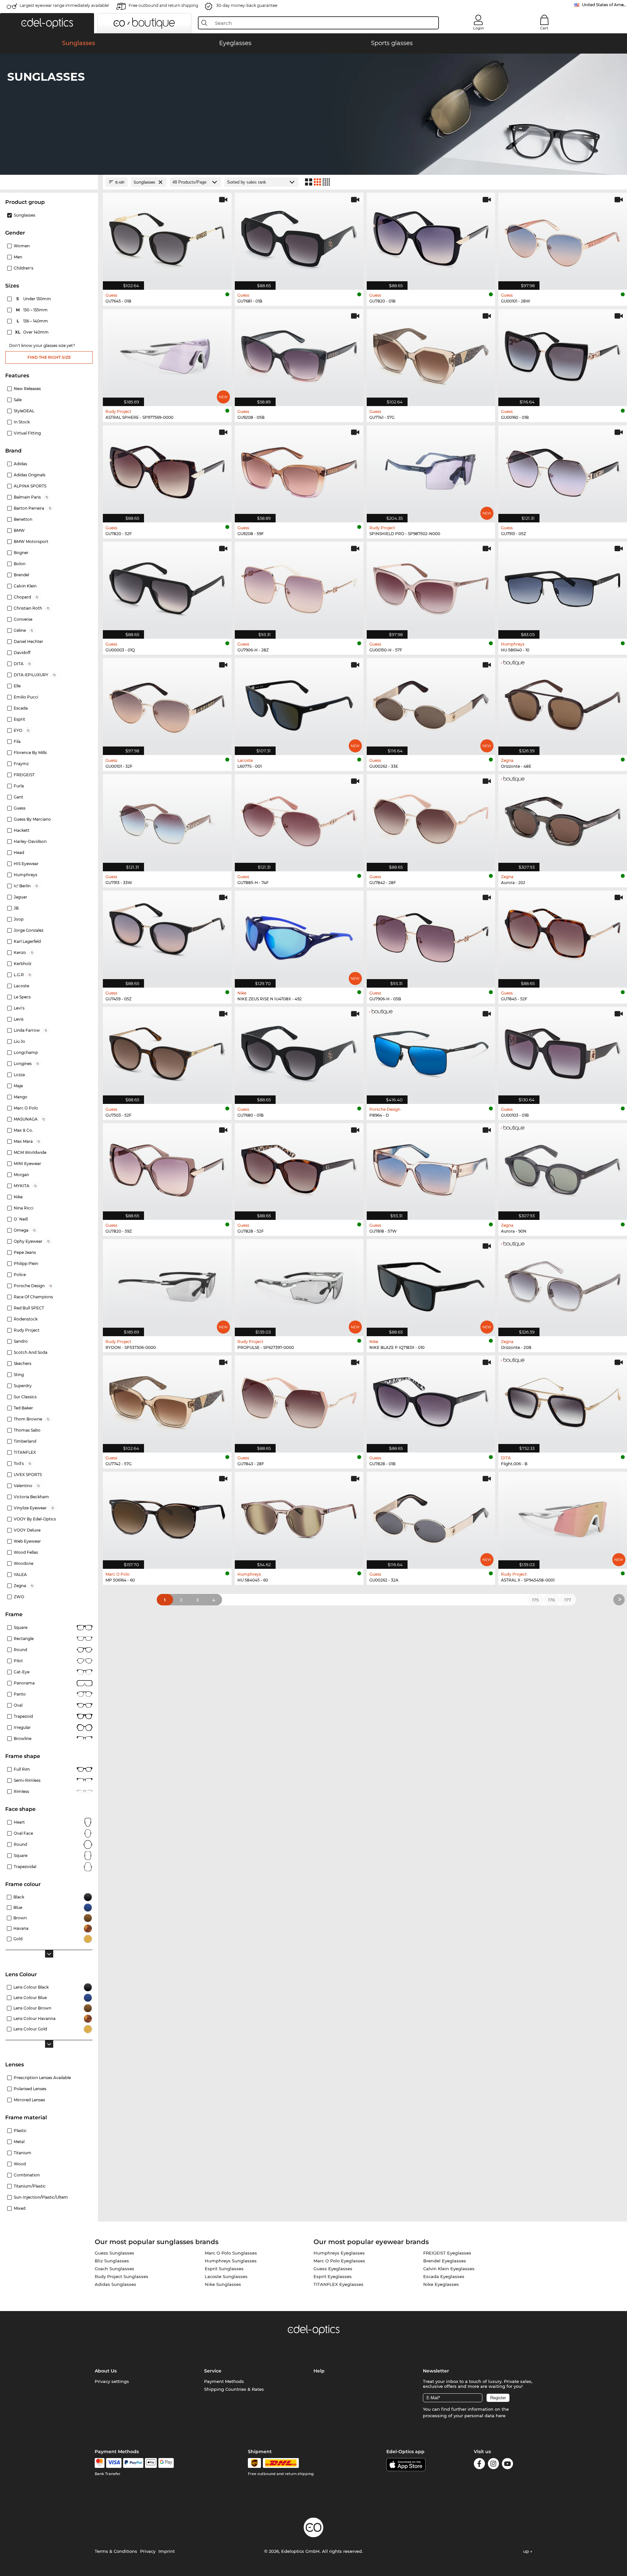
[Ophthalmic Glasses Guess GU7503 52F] (167, 1052)
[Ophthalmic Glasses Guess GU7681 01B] (299, 238)
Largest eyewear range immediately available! (64, 5)
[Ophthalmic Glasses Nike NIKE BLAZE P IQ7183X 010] (431, 1284)
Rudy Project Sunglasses (121, 2276)
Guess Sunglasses (114, 2253)
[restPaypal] (133, 2463)
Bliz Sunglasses (112, 2261)
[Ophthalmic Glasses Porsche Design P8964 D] (431, 1052)
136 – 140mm (33, 321)
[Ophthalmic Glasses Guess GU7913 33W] (167, 819)
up (527, 2551)
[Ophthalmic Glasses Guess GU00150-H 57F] (431, 587)
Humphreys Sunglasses (231, 2261)
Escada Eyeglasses (444, 2276)
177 (568, 1600)
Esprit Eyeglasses (333, 2276)
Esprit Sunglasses (224, 2269)
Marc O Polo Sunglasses (231, 2253)
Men (18, 257)
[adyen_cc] (100, 2463)
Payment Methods (224, 2381)
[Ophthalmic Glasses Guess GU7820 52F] (167, 470)
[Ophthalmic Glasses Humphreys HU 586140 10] (563, 587)
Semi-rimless (27, 1780)
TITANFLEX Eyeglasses (338, 2284)
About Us (106, 2371)
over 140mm (32, 332)
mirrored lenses (29, 2100)
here (501, 2416)
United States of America (604, 5)
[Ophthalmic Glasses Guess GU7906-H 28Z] (299, 587)
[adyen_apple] (151, 2463)
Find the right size (49, 357)
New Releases (27, 389)
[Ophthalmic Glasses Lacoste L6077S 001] (299, 703)
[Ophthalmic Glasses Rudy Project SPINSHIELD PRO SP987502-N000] (431, 470)
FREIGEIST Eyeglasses (447, 2253)
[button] (47, 23)
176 (551, 1600)
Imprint (167, 2551)
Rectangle (24, 1639)
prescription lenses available (42, 2078)
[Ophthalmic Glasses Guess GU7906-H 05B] (431, 936)
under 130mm (34, 299)
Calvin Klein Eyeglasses (449, 2269)
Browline (23, 1739)
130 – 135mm (32, 310)
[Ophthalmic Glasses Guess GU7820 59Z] (167, 1168)
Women (22, 246)
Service (213, 2371)
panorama (24, 1683)
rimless (21, 1791)
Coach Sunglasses (114, 2269)
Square (21, 1627)
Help (319, 2371)
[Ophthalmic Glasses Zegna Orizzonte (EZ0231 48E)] (563, 703)
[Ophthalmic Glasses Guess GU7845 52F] (563, 936)
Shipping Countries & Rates (234, 2389)
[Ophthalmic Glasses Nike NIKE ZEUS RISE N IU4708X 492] (299, 936)
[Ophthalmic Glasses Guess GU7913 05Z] (563, 470)
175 (535, 1600)
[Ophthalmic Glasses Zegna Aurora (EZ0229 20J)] (563, 819)
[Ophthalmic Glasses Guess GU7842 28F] (431, 819)
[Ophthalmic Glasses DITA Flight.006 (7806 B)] (563, 1401)
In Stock (22, 422)
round (20, 1650)
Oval (18, 1705)
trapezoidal (25, 1867)
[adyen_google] (166, 2463)
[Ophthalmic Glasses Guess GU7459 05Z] (167, 936)
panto (20, 1694)
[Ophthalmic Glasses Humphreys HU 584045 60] (299, 1517)
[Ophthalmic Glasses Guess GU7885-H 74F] (299, 819)
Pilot (18, 1661)
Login (478, 28)
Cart (544, 28)
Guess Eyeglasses (333, 2269)
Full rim (22, 1769)
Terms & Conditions (116, 2551)
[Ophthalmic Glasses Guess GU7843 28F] (299, 1401)
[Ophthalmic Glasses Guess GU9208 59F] (299, 470)
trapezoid (23, 1716)
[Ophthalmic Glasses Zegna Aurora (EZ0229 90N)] (563, 1168)
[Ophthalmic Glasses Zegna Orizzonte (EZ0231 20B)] (563, 1284)
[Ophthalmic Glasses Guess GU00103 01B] (563, 1052)
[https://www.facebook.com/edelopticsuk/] (479, 2465)
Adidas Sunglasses (115, 2284)
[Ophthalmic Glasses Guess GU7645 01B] (167, 238)
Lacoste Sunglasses (226, 2276)
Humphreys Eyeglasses (339, 2253)
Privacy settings (112, 2381)
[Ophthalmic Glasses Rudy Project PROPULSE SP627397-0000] (299, 1284)
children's (24, 268)
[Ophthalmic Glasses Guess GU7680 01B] (299, 1052)
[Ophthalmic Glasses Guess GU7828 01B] (431, 1401)
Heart (19, 1822)
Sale (18, 400)
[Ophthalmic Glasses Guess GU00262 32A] (431, 1517)
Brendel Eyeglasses (445, 2261)
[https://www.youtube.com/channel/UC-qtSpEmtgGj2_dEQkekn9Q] (507, 2465)
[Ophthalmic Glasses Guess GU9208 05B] (299, 354)
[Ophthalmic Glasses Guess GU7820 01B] (431, 238)
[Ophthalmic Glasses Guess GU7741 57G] (431, 354)
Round (20, 1844)
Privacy (148, 2551)
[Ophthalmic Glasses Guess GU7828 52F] (299, 1168)
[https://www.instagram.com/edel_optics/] (493, 2465)
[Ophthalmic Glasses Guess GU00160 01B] (563, 354)
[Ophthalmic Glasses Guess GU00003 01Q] (167, 587)
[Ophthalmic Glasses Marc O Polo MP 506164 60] (167, 1517)
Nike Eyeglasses (441, 2284)
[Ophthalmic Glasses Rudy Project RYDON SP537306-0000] (167, 1284)
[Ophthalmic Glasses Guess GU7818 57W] (431, 1168)
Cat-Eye (22, 1672)
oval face (23, 1833)
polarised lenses (30, 2089)
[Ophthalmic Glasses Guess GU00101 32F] (167, 703)
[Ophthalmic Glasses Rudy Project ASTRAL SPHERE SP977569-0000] (167, 354)
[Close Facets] (49, 182)
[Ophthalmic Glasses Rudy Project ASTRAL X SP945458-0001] (563, 1517)
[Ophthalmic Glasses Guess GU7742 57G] (167, 1401)
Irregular (22, 1727)
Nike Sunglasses (223, 2284)
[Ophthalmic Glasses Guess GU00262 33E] (431, 703)
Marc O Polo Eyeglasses (339, 2261)
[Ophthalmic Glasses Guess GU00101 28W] (563, 238)
